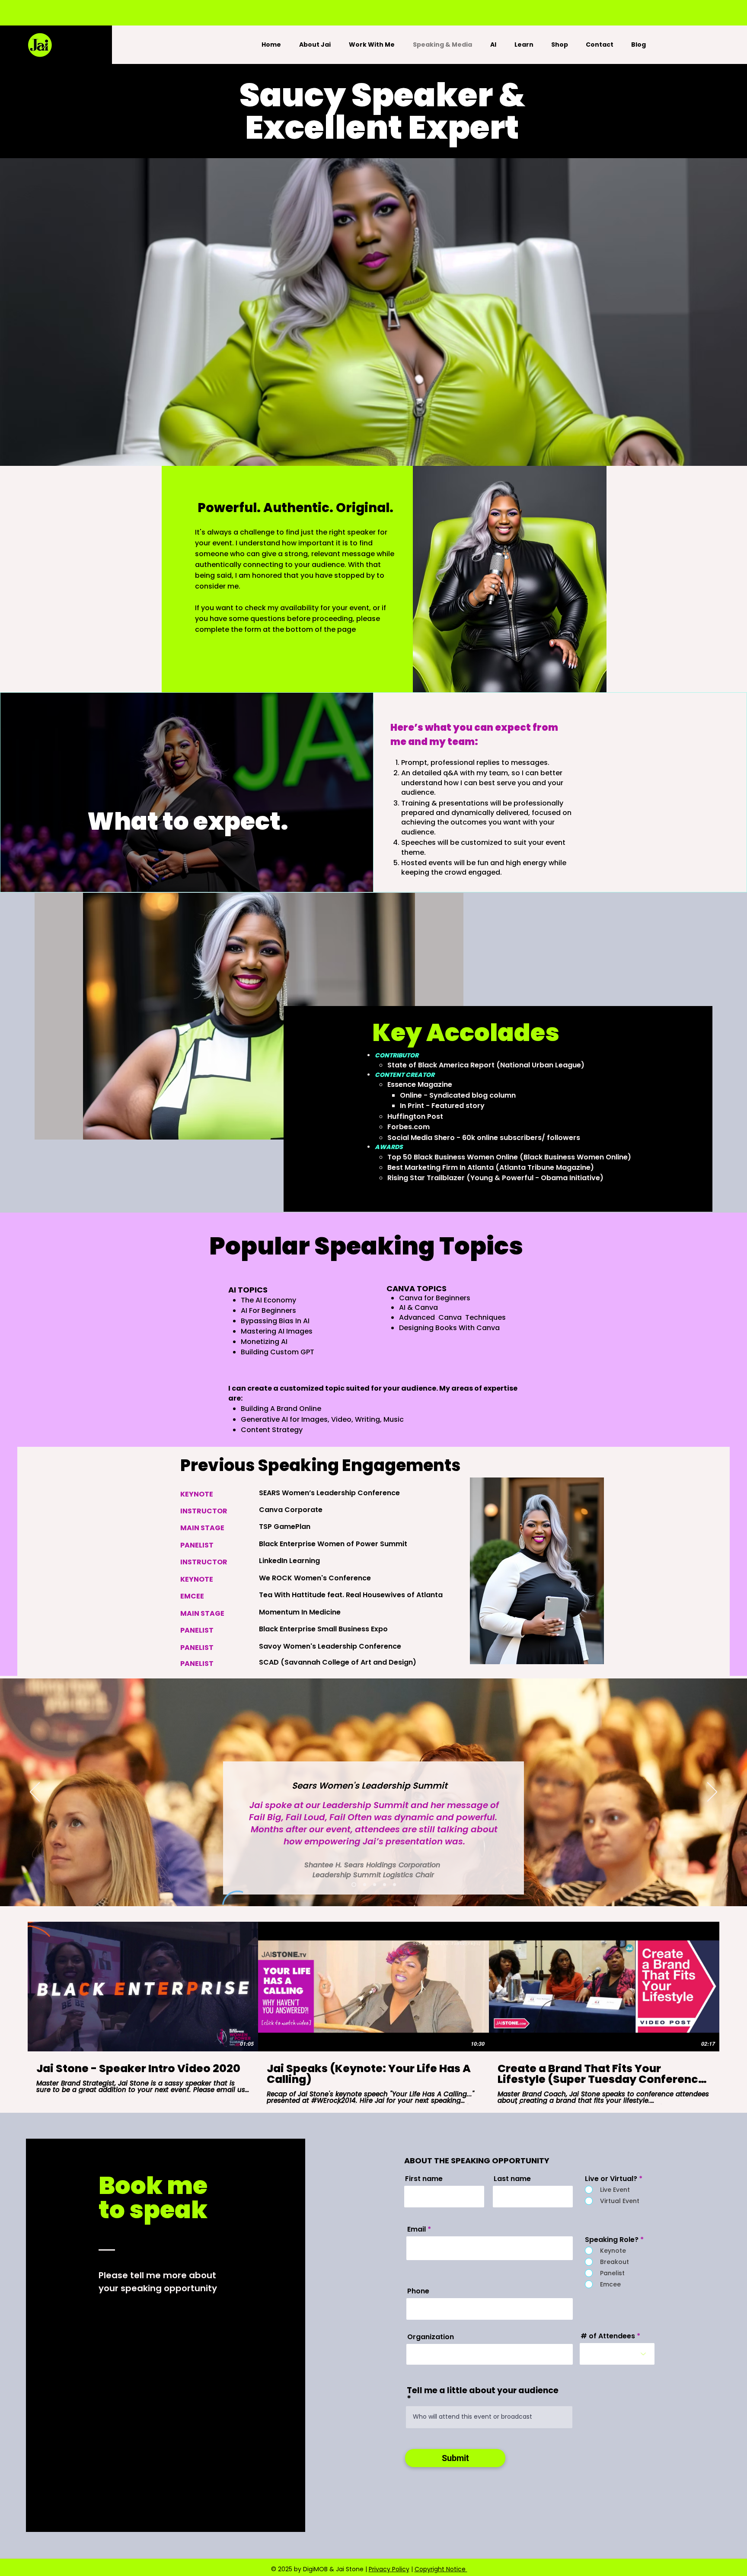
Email (417, 2229)
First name (424, 2179)
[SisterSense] (385, 1885)
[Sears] (353, 1885)
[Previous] (35, 1793)
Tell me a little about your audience (483, 2391)
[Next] (712, 1793)
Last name (512, 2179)
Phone (418, 2291)
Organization (431, 2337)
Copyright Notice (441, 2569)
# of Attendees (608, 2336)
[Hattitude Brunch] (394, 1885)
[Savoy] (364, 1885)
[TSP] (375, 1885)
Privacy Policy (389, 2569)
